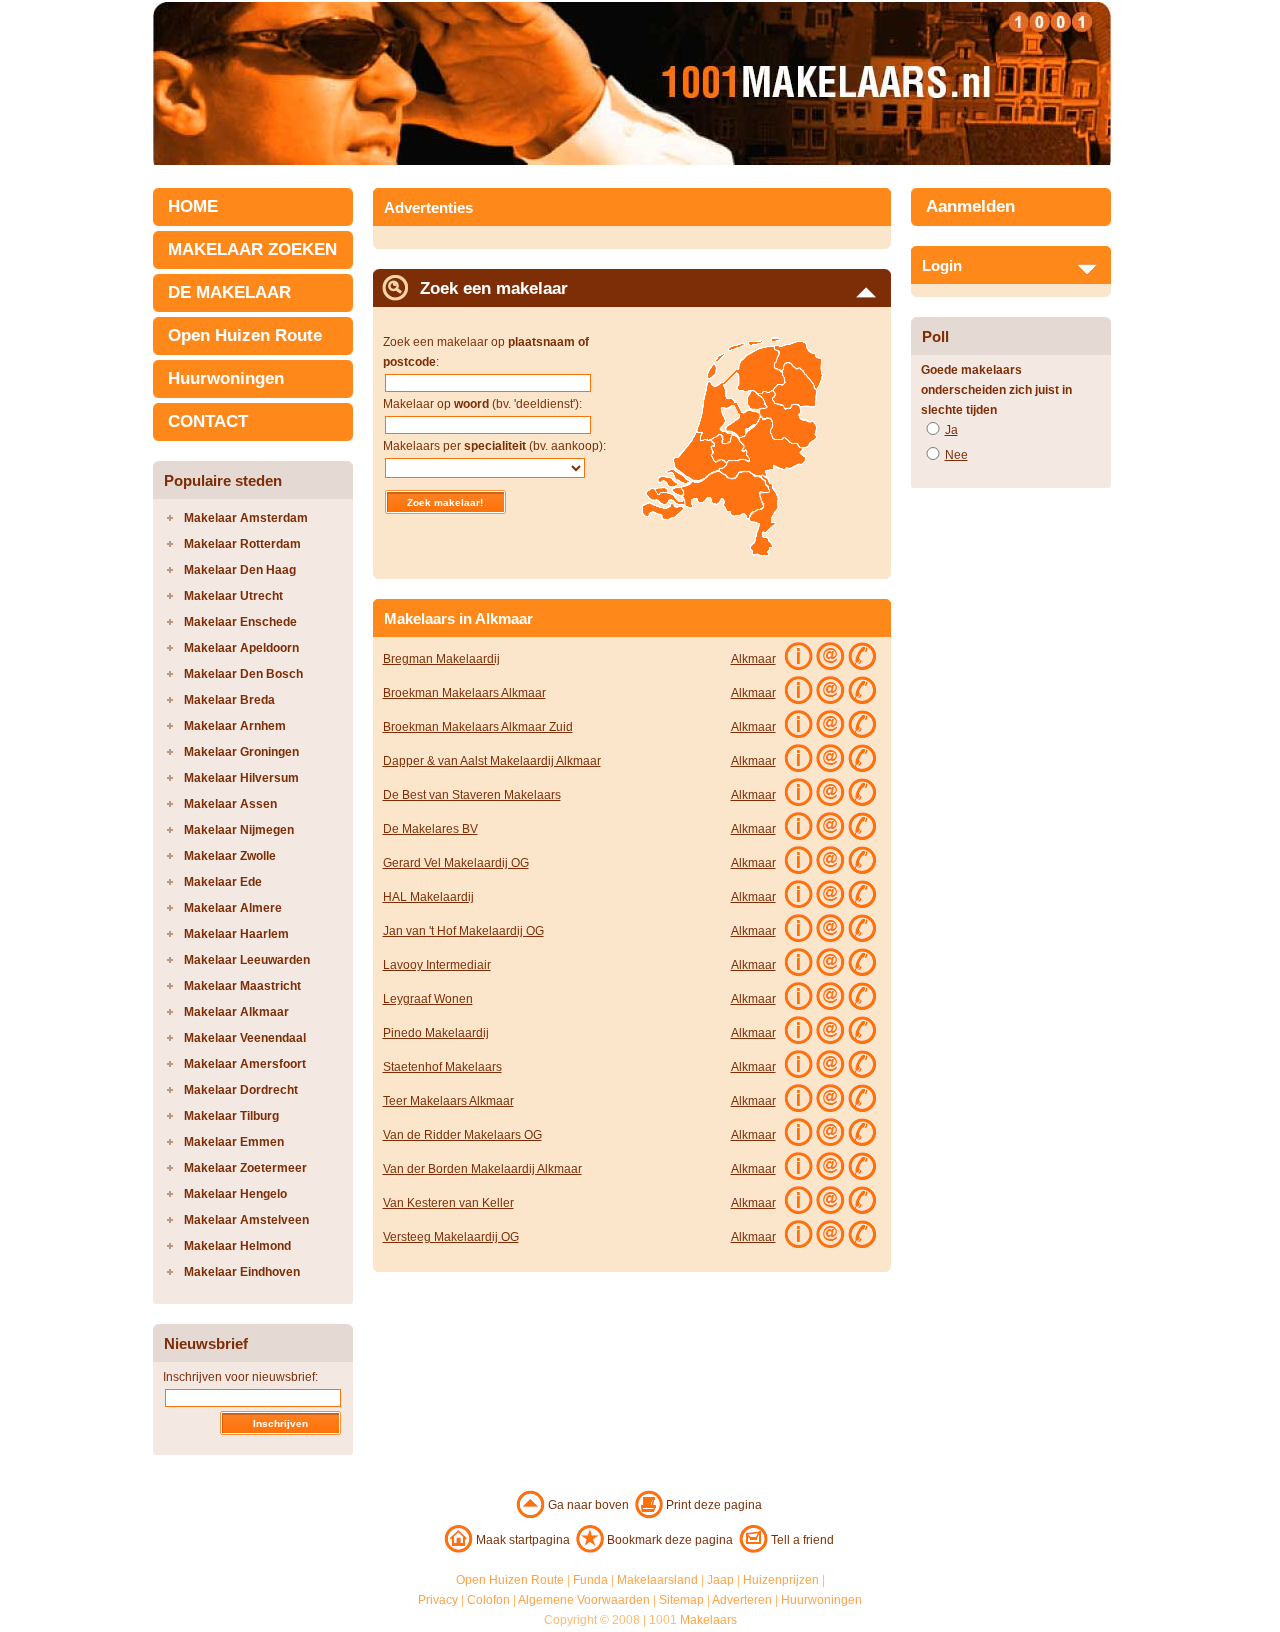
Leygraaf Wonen (428, 999)
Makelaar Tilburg (231, 1116)
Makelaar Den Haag (240, 570)
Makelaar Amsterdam (246, 518)
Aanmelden (970, 206)
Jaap (720, 1580)
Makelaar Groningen (241, 752)
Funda (590, 1580)
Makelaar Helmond (237, 1246)
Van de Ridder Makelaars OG (462, 1135)
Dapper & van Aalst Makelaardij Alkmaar (492, 761)
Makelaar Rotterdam (242, 544)
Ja (951, 430)
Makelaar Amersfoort (245, 1064)
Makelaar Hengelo (235, 1194)
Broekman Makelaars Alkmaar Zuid (478, 727)
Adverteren (742, 1600)
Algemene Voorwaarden (584, 1600)
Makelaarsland (657, 1580)
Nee (956, 455)
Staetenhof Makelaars (442, 1067)
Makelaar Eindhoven (242, 1272)
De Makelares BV (430, 829)
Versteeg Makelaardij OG (451, 1237)
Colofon (488, 1600)
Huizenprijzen (781, 1580)
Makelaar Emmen (234, 1142)
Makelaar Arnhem (235, 726)
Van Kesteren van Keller (448, 1203)
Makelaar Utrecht (233, 596)
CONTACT (208, 421)
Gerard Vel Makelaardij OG (456, 863)
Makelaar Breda (229, 700)
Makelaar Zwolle (230, 856)
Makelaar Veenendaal (245, 1038)
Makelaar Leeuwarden (247, 960)
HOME (193, 206)
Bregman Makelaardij (441, 659)
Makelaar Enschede (240, 622)
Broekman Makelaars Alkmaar (464, 693)
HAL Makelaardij (428, 897)
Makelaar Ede (223, 882)
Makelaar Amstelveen (246, 1220)
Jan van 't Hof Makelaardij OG (463, 931)
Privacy (438, 1600)
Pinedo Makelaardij (436, 1033)
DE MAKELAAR (229, 292)
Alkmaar (753, 659)
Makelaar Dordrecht (241, 1090)
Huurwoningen (226, 378)
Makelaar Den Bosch (243, 674)
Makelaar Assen (230, 804)
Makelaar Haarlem (236, 934)
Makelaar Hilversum (241, 778)
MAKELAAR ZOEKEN (252, 249)
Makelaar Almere (233, 908)
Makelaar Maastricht (242, 986)
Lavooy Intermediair (437, 965)
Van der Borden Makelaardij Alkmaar (482, 1169)
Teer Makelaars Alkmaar (448, 1101)
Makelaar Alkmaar (236, 1012)
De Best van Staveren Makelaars (472, 795)
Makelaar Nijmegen (239, 830)
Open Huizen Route (245, 335)
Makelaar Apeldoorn (241, 648)
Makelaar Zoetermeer (245, 1168)
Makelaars (708, 1620)
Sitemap (681, 1600)
